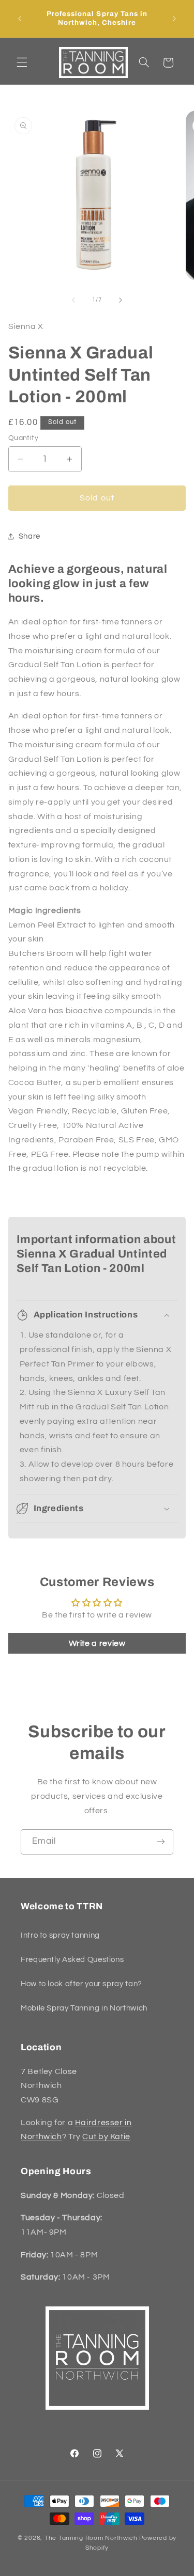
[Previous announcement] (20, 19)
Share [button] (29, 536)
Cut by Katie (106, 2137)
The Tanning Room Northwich (91, 2538)
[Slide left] (73, 300)
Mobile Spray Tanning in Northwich (84, 2008)
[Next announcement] (174, 19)
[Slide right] (121, 300)
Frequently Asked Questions (72, 1960)
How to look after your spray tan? (81, 1984)
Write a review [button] (97, 1643)
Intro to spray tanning (60, 1935)
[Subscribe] (161, 1842)
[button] (22, 62)
